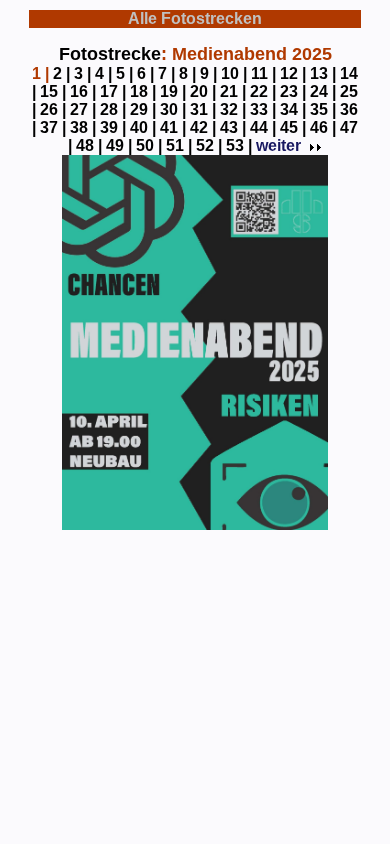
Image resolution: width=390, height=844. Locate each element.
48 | (89, 145)
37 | (53, 127)
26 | (53, 109)
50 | (149, 145)
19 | (173, 91)
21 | (233, 91)
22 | (263, 91)
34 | (293, 109)
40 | (143, 127)
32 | (233, 109)
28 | (113, 109)
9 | (208, 73)
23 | (293, 91)
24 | (323, 91)
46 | (323, 127)
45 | (293, 127)
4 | (103, 73)
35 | (323, 109)
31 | (203, 109)
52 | (209, 145)
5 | (124, 73)
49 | (119, 145)
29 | (143, 109)
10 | (234, 73)
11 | (263, 73)
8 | (187, 73)
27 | (83, 109)
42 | (203, 127)
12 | (293, 73)
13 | (323, 73)
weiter (278, 145)
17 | (113, 91)
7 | (166, 73)
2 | (61, 73)
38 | (83, 127)
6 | (145, 73)
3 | (82, 73)
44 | (263, 127)
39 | (113, 127)
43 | (233, 127)
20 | (203, 91)
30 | (173, 109)
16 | (83, 91)
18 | (143, 91)
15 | (53, 91)
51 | (179, 145)
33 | (263, 109)
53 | (239, 145)
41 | (173, 127)
